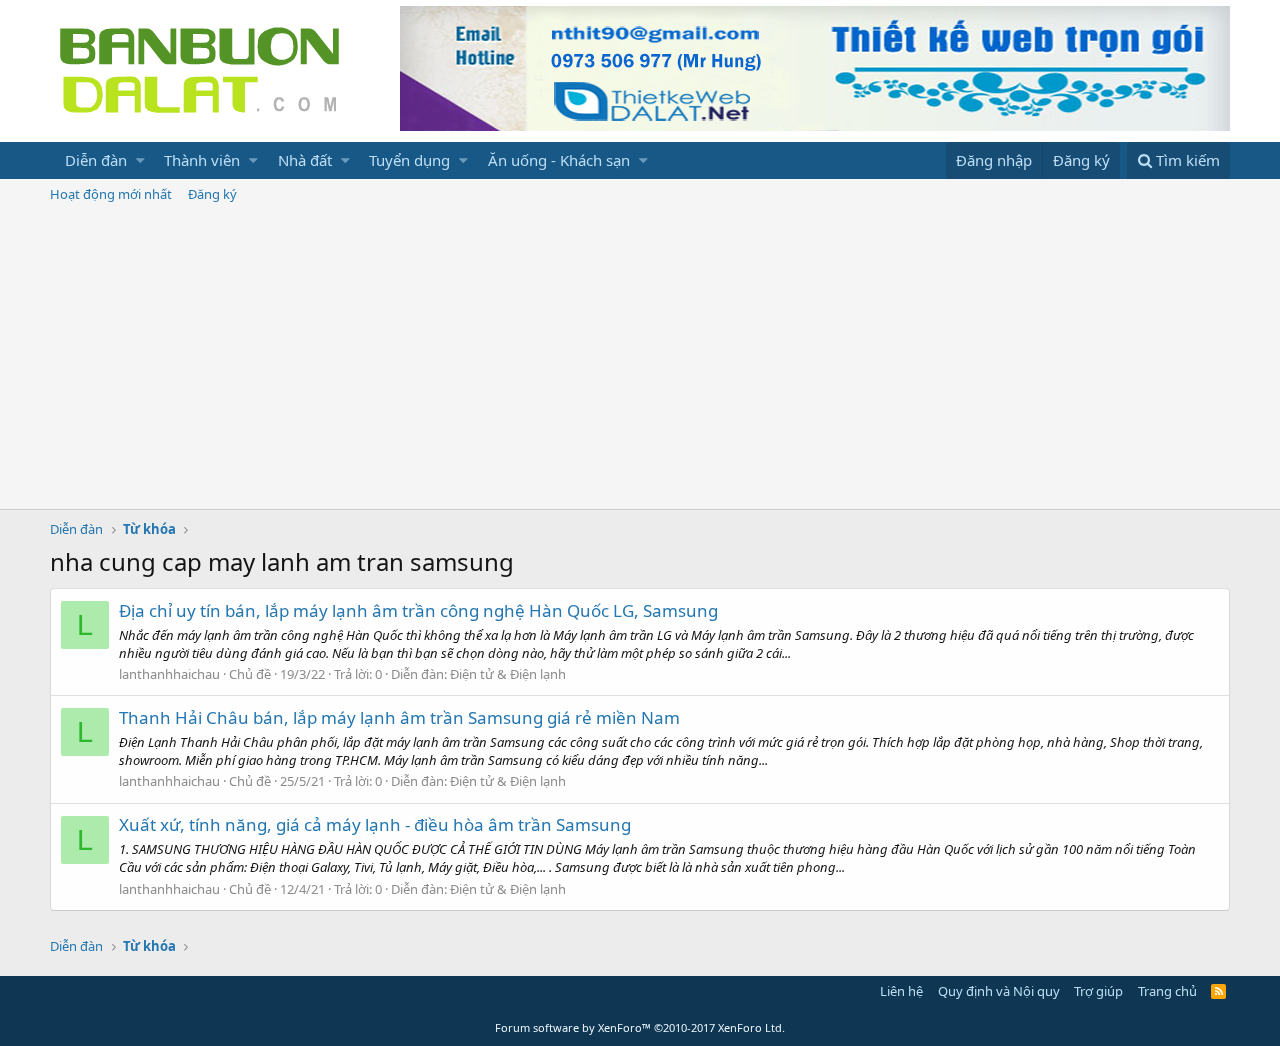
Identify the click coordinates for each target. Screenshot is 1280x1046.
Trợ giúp (1098, 991)
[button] (140, 160)
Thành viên (202, 160)
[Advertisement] (640, 359)
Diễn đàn (96, 160)
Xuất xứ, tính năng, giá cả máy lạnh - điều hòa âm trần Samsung (375, 824)
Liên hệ (901, 991)
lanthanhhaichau (169, 674)
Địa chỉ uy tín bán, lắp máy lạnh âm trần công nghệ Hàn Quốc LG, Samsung (418, 610)
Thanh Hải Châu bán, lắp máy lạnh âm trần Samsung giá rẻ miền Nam (399, 717)
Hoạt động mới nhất (111, 194)
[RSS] (1218, 991)
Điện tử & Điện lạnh (508, 674)
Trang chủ (1167, 991)
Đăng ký (212, 194)
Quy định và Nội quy (999, 991)
